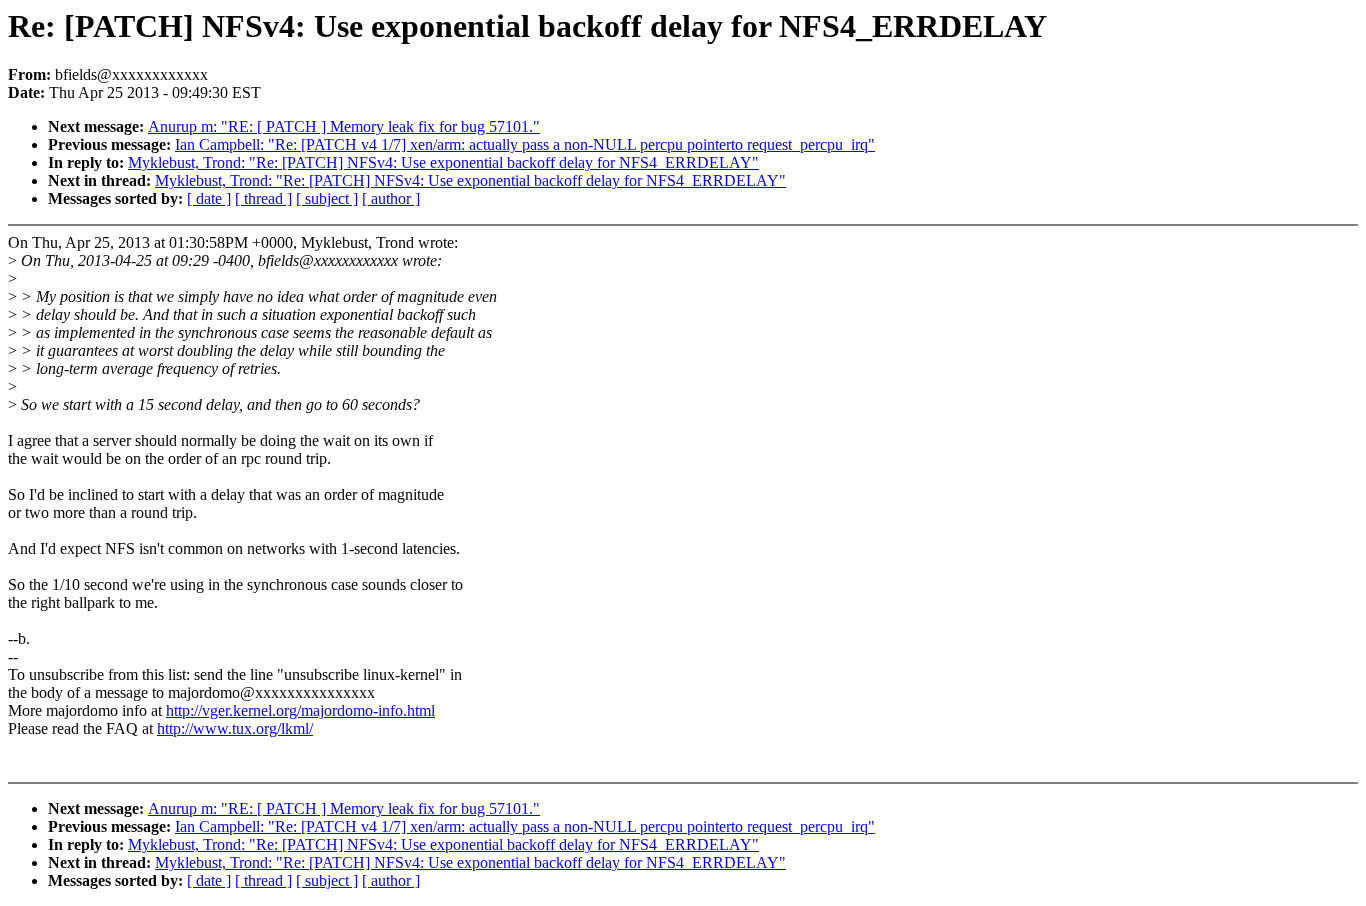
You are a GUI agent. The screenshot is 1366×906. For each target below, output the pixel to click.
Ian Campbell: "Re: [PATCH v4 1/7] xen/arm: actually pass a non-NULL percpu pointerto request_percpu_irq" (525, 144)
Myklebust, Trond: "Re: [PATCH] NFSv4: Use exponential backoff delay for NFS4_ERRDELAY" (443, 162)
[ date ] (209, 198)
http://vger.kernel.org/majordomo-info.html (300, 710)
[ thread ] (263, 198)
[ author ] (391, 198)
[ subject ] (327, 198)
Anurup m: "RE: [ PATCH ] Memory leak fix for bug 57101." (344, 126)
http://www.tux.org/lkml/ (235, 728)
